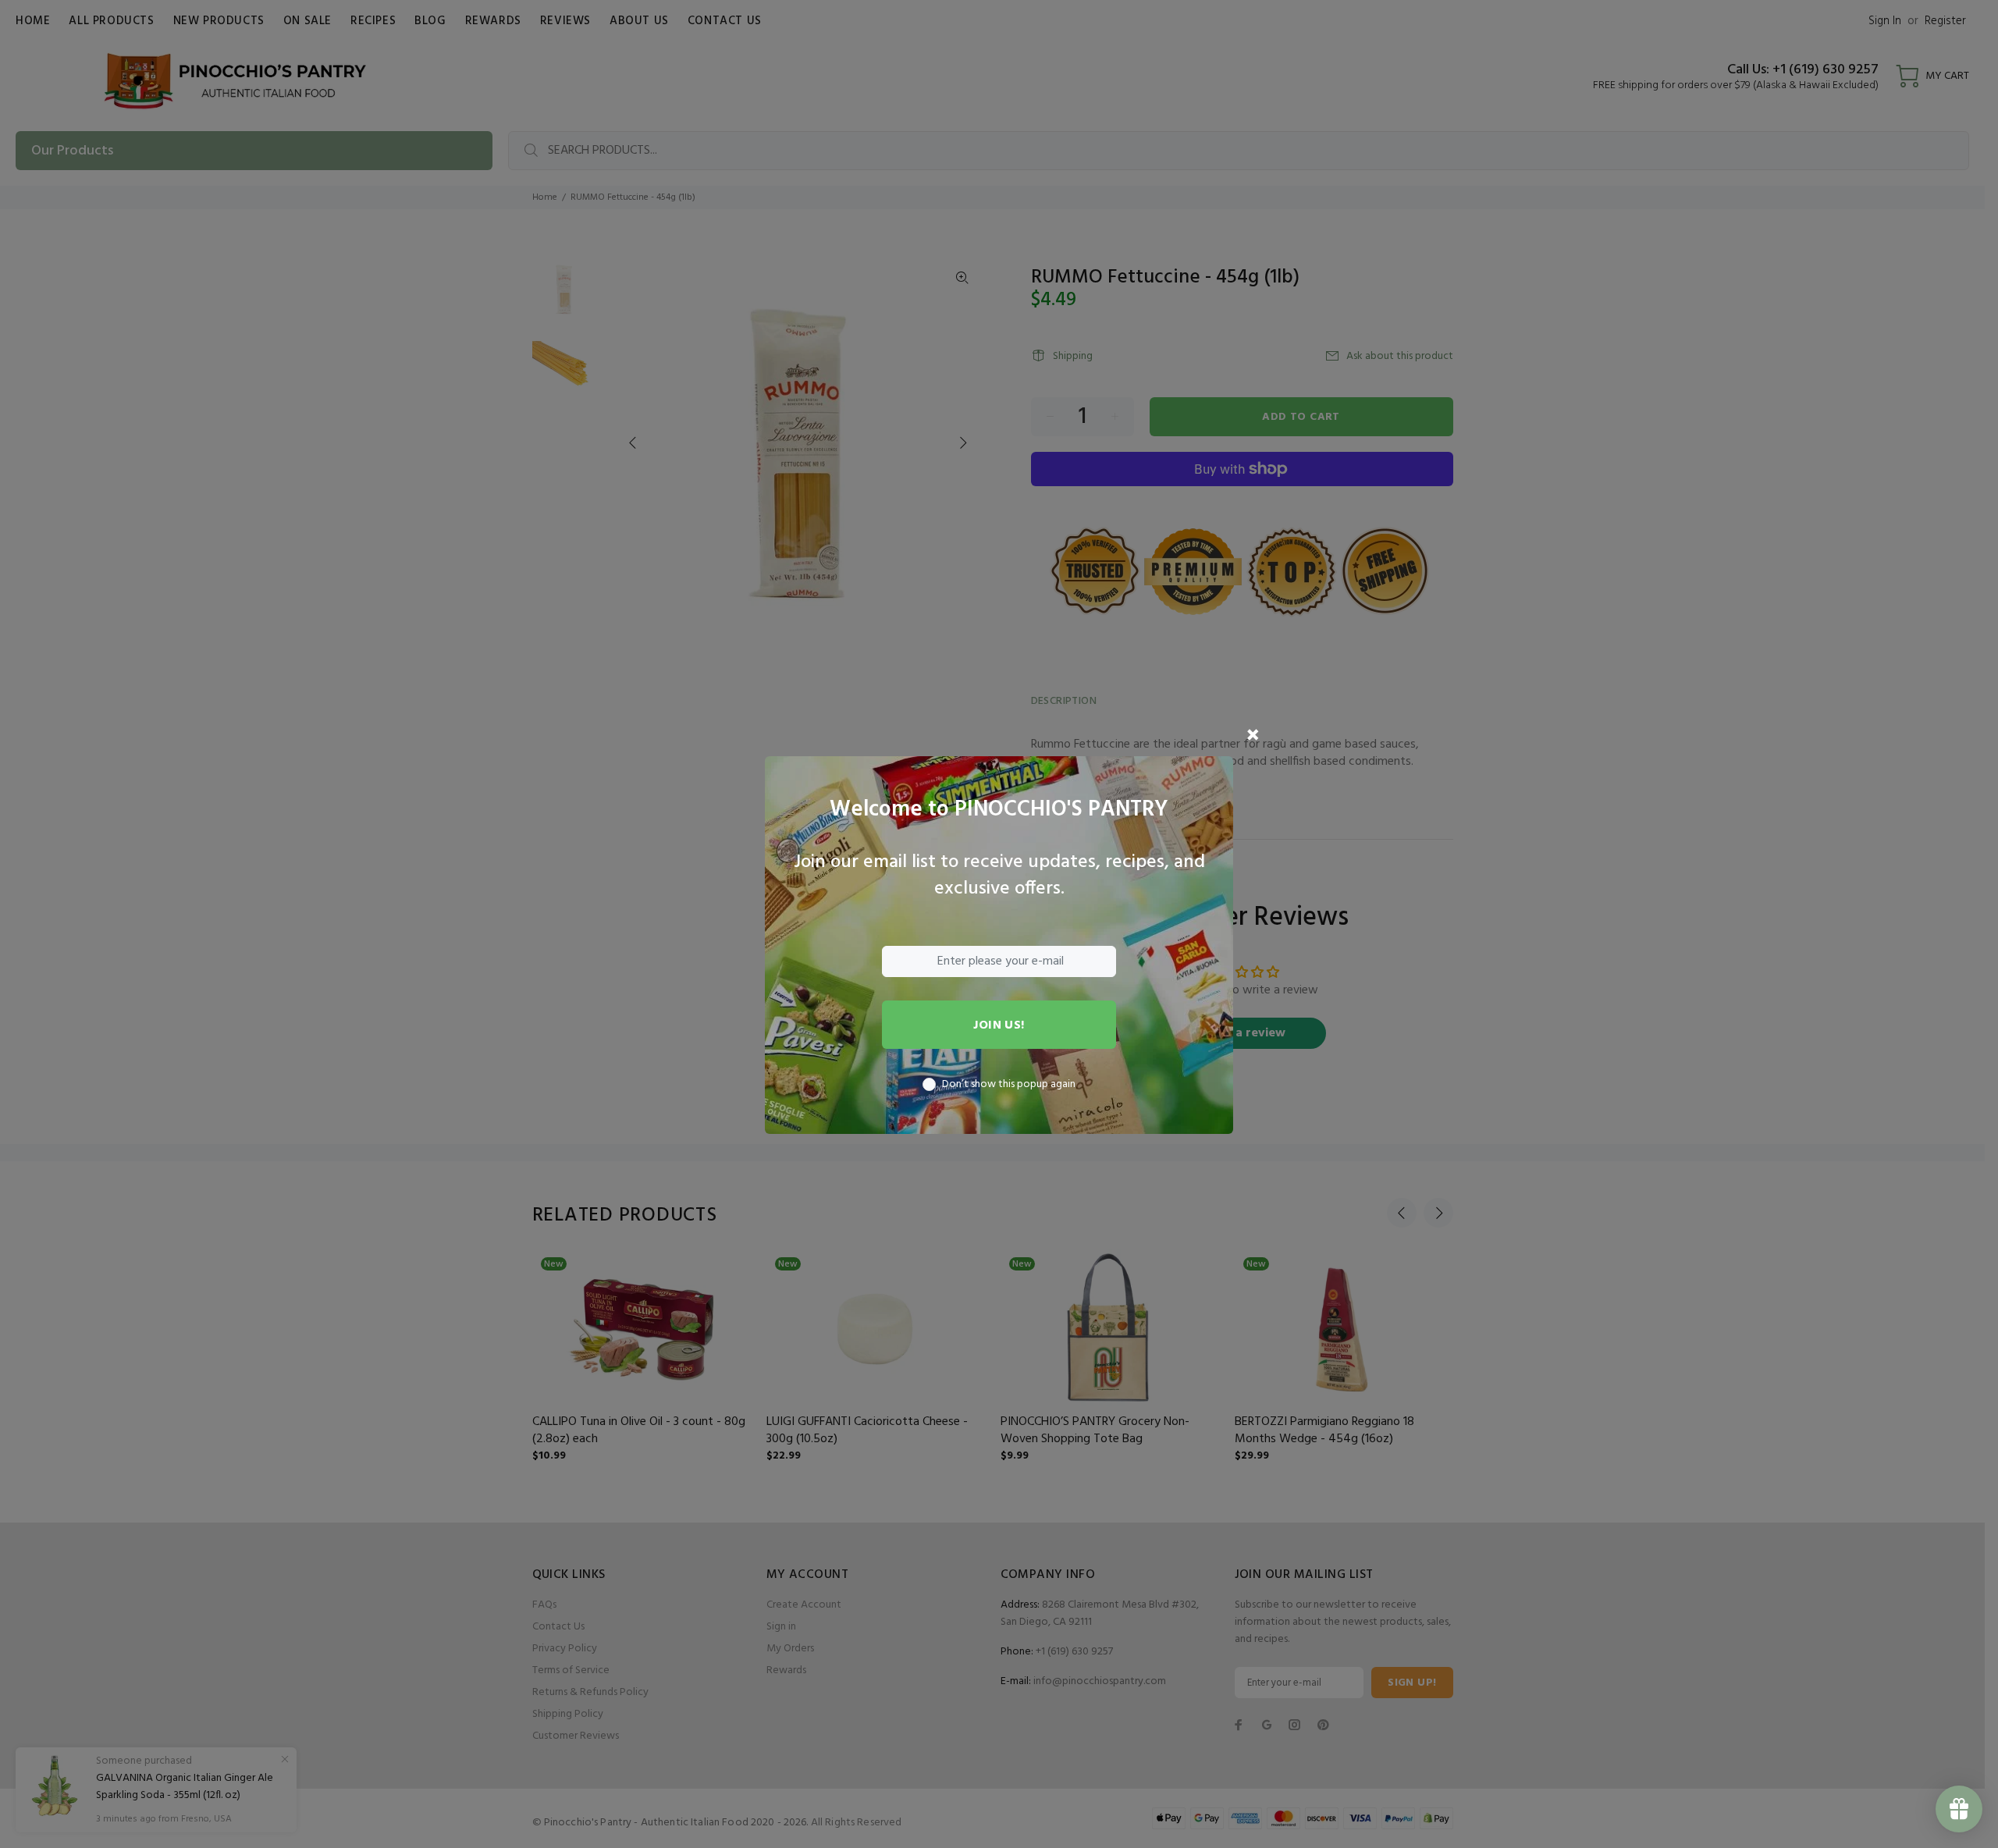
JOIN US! (999, 1025)
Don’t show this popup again (1009, 1085)
